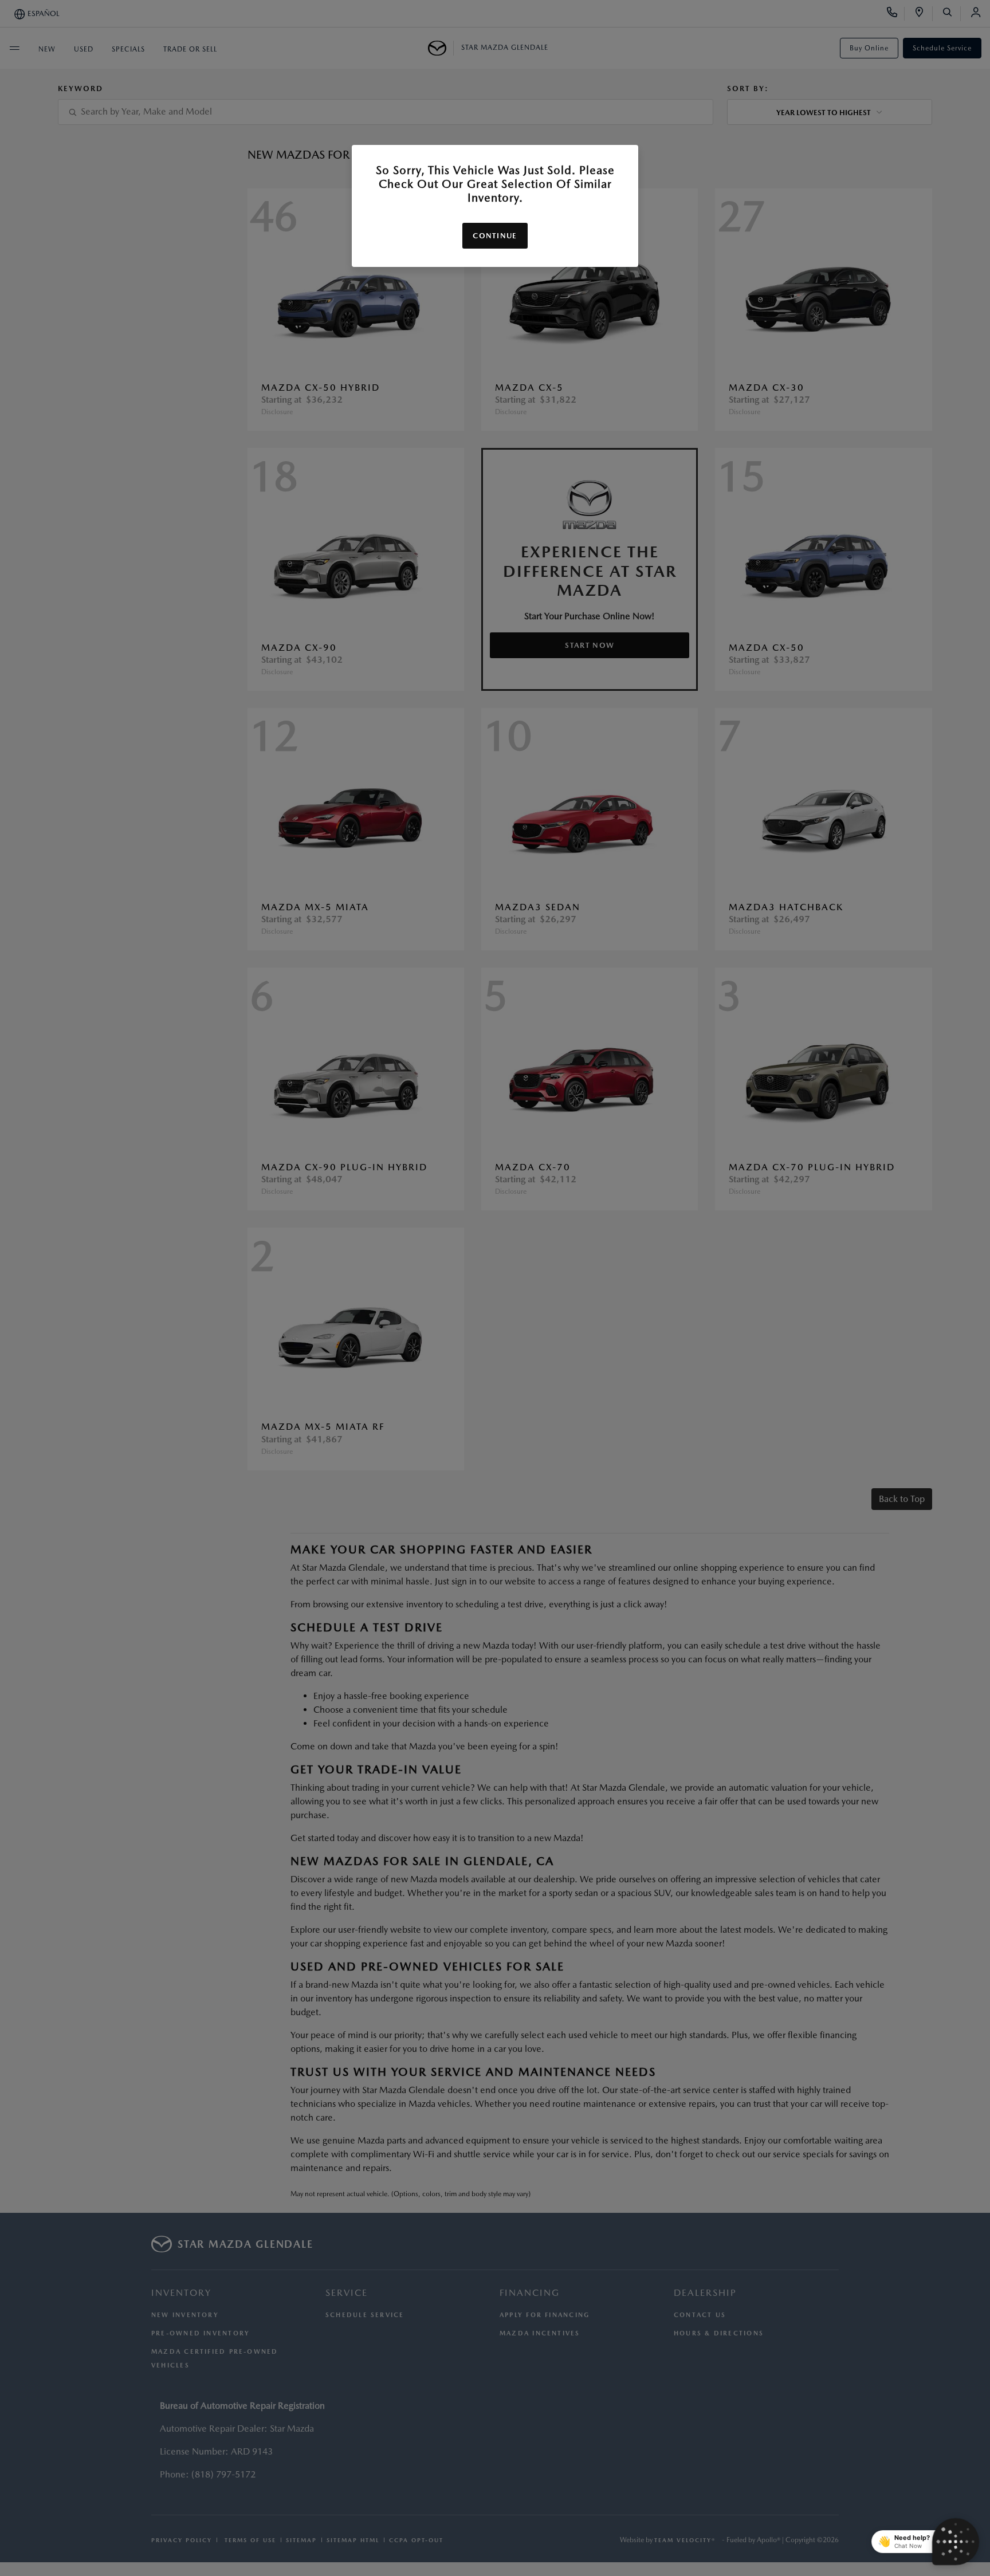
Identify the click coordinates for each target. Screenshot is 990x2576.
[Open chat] (956, 2542)
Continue (495, 236)
